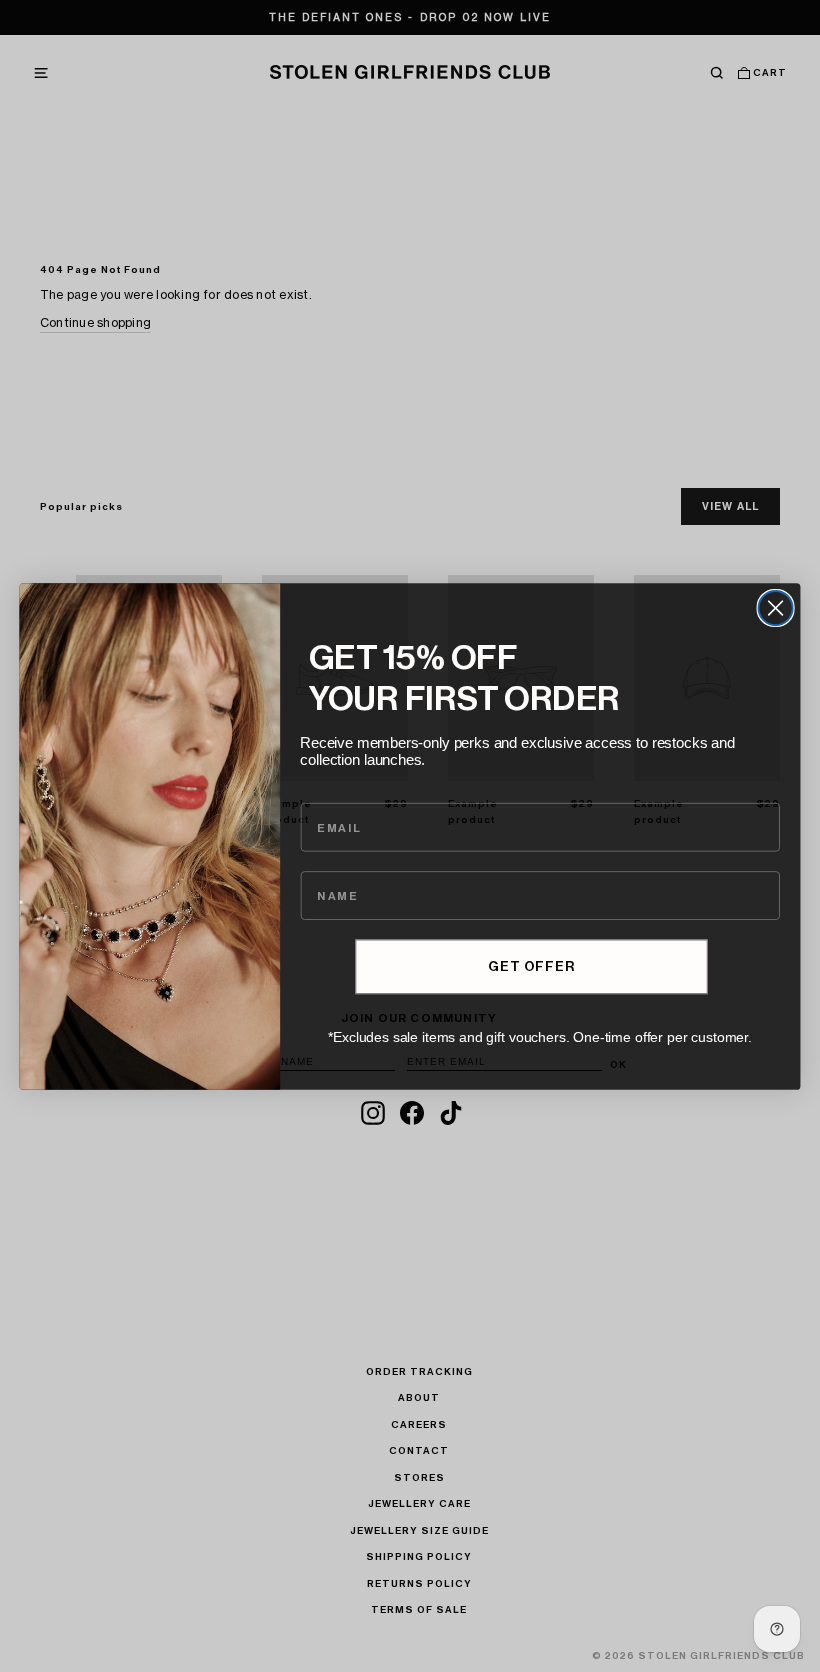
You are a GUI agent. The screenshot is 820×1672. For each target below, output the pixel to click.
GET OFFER (531, 966)
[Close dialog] (776, 607)
